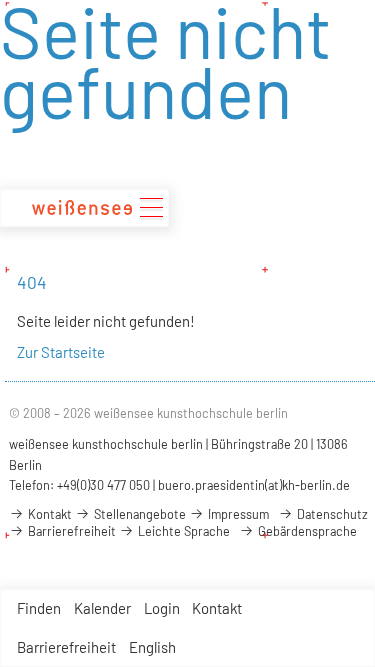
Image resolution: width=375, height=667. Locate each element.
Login (162, 608)
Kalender (102, 608)
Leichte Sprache (182, 531)
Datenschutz (331, 514)
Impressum (237, 514)
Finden (39, 608)
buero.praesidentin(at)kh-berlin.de (254, 485)
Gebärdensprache (306, 531)
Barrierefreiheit (66, 647)
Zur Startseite (61, 352)
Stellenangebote (138, 514)
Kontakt (217, 608)
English (152, 647)
